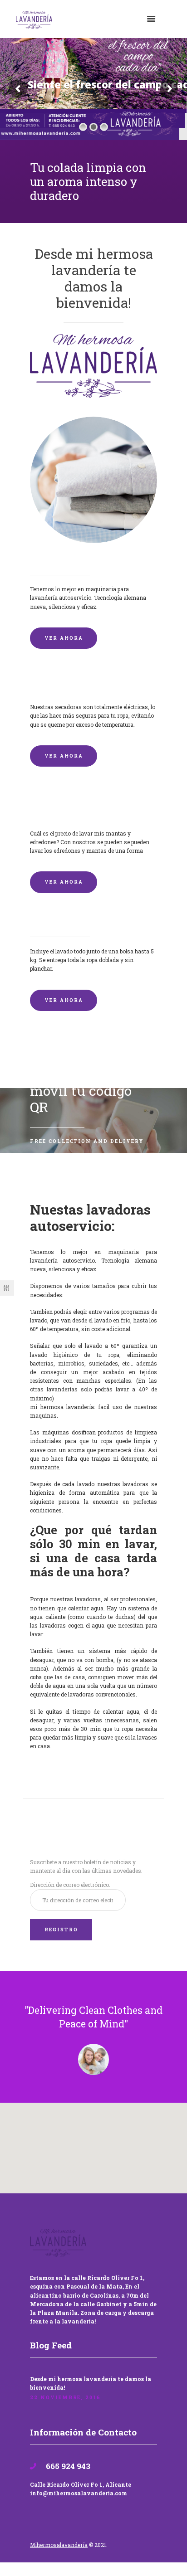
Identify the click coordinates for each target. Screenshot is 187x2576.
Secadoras (48, 678)
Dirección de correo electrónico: (70, 1885)
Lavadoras (49, 560)
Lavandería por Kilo (66, 922)
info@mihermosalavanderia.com (79, 2493)
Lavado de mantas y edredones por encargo (93, 800)
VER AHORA (64, 638)
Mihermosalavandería (59, 2545)
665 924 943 (67, 2466)
